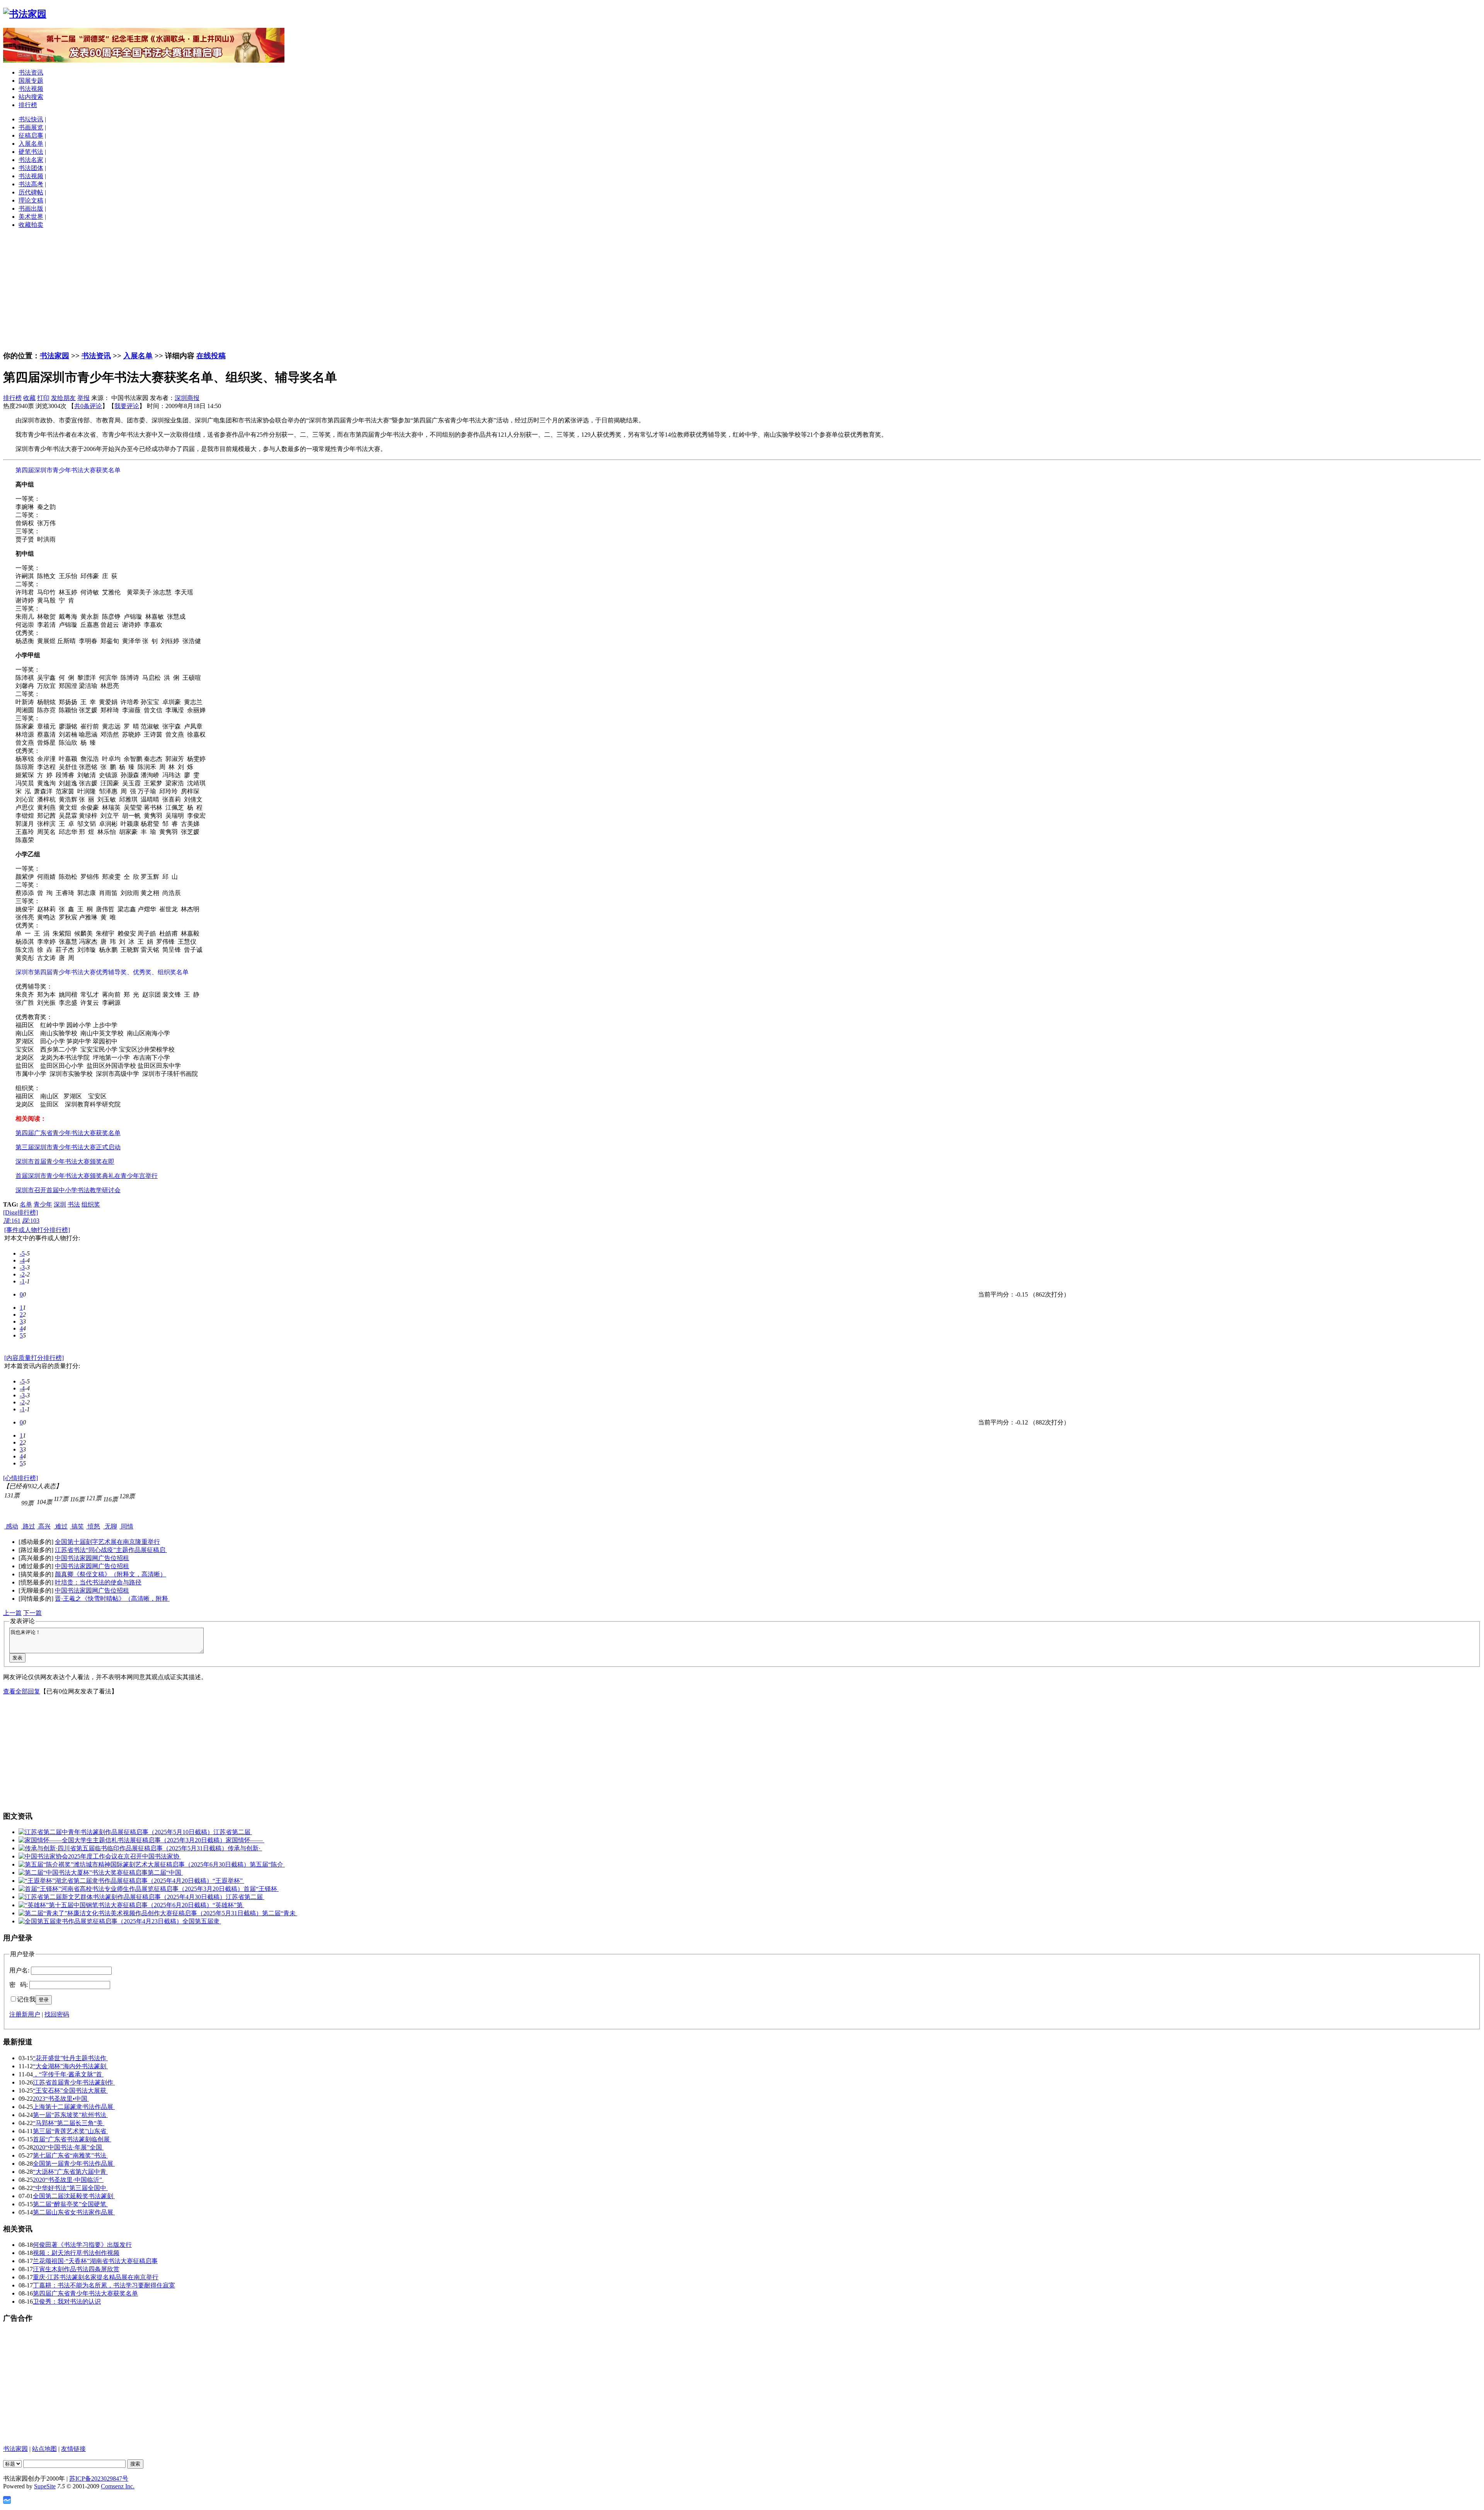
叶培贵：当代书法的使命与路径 (98, 1582)
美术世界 (31, 217)
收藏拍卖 (31, 225)
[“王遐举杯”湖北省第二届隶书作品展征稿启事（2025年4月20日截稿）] (116, 1881)
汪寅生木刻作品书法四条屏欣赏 (76, 2269)
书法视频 (31, 89)
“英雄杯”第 (228, 1905)
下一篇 (32, 1613)
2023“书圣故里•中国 (61, 2099)
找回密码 (57, 2014)
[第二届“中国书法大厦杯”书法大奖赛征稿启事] (83, 1873)
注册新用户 (25, 2014)
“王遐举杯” (228, 1881)
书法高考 (31, 184)
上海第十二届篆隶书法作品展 (74, 2107)
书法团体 (31, 168)
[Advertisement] (742, 289)
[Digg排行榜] (20, 1212)
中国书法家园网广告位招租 (92, 1558)
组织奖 (91, 1204)
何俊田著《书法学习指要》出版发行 (82, 2245)
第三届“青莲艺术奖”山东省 (70, 2131)
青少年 (43, 1204)
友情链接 (73, 2449)
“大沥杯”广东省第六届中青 (70, 2172)
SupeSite (45, 2486)
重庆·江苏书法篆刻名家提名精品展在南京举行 (96, 2277)
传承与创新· (245, 1848)
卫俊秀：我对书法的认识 (67, 2302)
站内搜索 (31, 97)
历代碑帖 (31, 192)
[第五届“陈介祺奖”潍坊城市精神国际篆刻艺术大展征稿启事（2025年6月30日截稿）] (134, 1864)
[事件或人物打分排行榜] (37, 1230)
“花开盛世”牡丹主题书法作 (70, 2058)
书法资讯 (31, 72)
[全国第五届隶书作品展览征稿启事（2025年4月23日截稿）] (100, 1921)
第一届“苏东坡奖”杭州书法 (70, 2115)
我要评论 (127, 406)
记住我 (26, 1999)
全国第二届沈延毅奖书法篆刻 (74, 2196)
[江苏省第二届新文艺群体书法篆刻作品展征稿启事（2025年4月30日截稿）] (122, 1897)
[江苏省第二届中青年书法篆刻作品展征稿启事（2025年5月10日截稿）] (116, 1832)
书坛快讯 (31, 119)
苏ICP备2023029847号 (99, 2479)
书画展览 (31, 127)
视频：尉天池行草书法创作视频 (76, 2253)
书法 (74, 1204)
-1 (22, 1281)
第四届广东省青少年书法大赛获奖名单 (85, 2293)
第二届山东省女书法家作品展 (74, 2212)
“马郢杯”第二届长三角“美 (69, 2123)
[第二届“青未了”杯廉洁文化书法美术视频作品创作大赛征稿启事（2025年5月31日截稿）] (140, 1913)
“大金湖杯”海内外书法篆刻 (70, 2066)
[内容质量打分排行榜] (34, 1358)
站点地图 (44, 2449)
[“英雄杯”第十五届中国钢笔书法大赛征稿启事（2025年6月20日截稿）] (116, 1905)
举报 (83, 398)
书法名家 (31, 160)
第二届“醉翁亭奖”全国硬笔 (70, 2204)
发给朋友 (63, 398)
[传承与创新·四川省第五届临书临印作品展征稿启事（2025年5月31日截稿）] (123, 1848)
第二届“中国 (165, 1873)
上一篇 (12, 1613)
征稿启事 (31, 135)
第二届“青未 (280, 1913)
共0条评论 (88, 406)
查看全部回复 (22, 1691)
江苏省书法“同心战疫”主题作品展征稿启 (111, 1550)
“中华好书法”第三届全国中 (70, 2188)
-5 (22, 1253)
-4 (22, 1260)
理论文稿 (31, 200)
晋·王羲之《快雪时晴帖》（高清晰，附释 (112, 1599)
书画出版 (31, 208)
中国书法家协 (162, 1856)
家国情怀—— (245, 1840)
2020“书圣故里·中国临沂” (68, 2180)
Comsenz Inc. (118, 2486)
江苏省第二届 (233, 1832)
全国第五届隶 (202, 1921)
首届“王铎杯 (261, 1889)
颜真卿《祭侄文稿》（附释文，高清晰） (111, 1574)
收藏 (29, 398)
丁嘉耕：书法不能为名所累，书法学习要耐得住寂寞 (104, 2285)
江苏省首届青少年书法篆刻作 (74, 2082)
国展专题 (31, 81)
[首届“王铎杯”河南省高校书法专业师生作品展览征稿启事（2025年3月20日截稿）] (131, 1889)
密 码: (19, 1985)
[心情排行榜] (20, 1478)
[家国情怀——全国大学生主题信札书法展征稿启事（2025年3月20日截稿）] (122, 1840)
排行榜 (28, 105)
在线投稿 (211, 356)
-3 (22, 1267)
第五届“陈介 (267, 1864)
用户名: (19, 1970)
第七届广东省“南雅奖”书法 (70, 2155)
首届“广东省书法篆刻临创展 (72, 2139)
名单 (26, 1204)
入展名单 (31, 144)
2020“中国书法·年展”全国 (68, 2147)
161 (12, 1221)
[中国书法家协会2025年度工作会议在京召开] (80, 1856)
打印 (43, 398)
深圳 (60, 1204)
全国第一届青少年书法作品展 (74, 2164)
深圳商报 (187, 398)
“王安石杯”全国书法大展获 (70, 2091)
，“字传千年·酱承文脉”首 (68, 2074)
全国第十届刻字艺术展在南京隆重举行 (107, 1542)
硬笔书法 (31, 152)
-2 (22, 1274)
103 (31, 1221)
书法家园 (54, 356)
